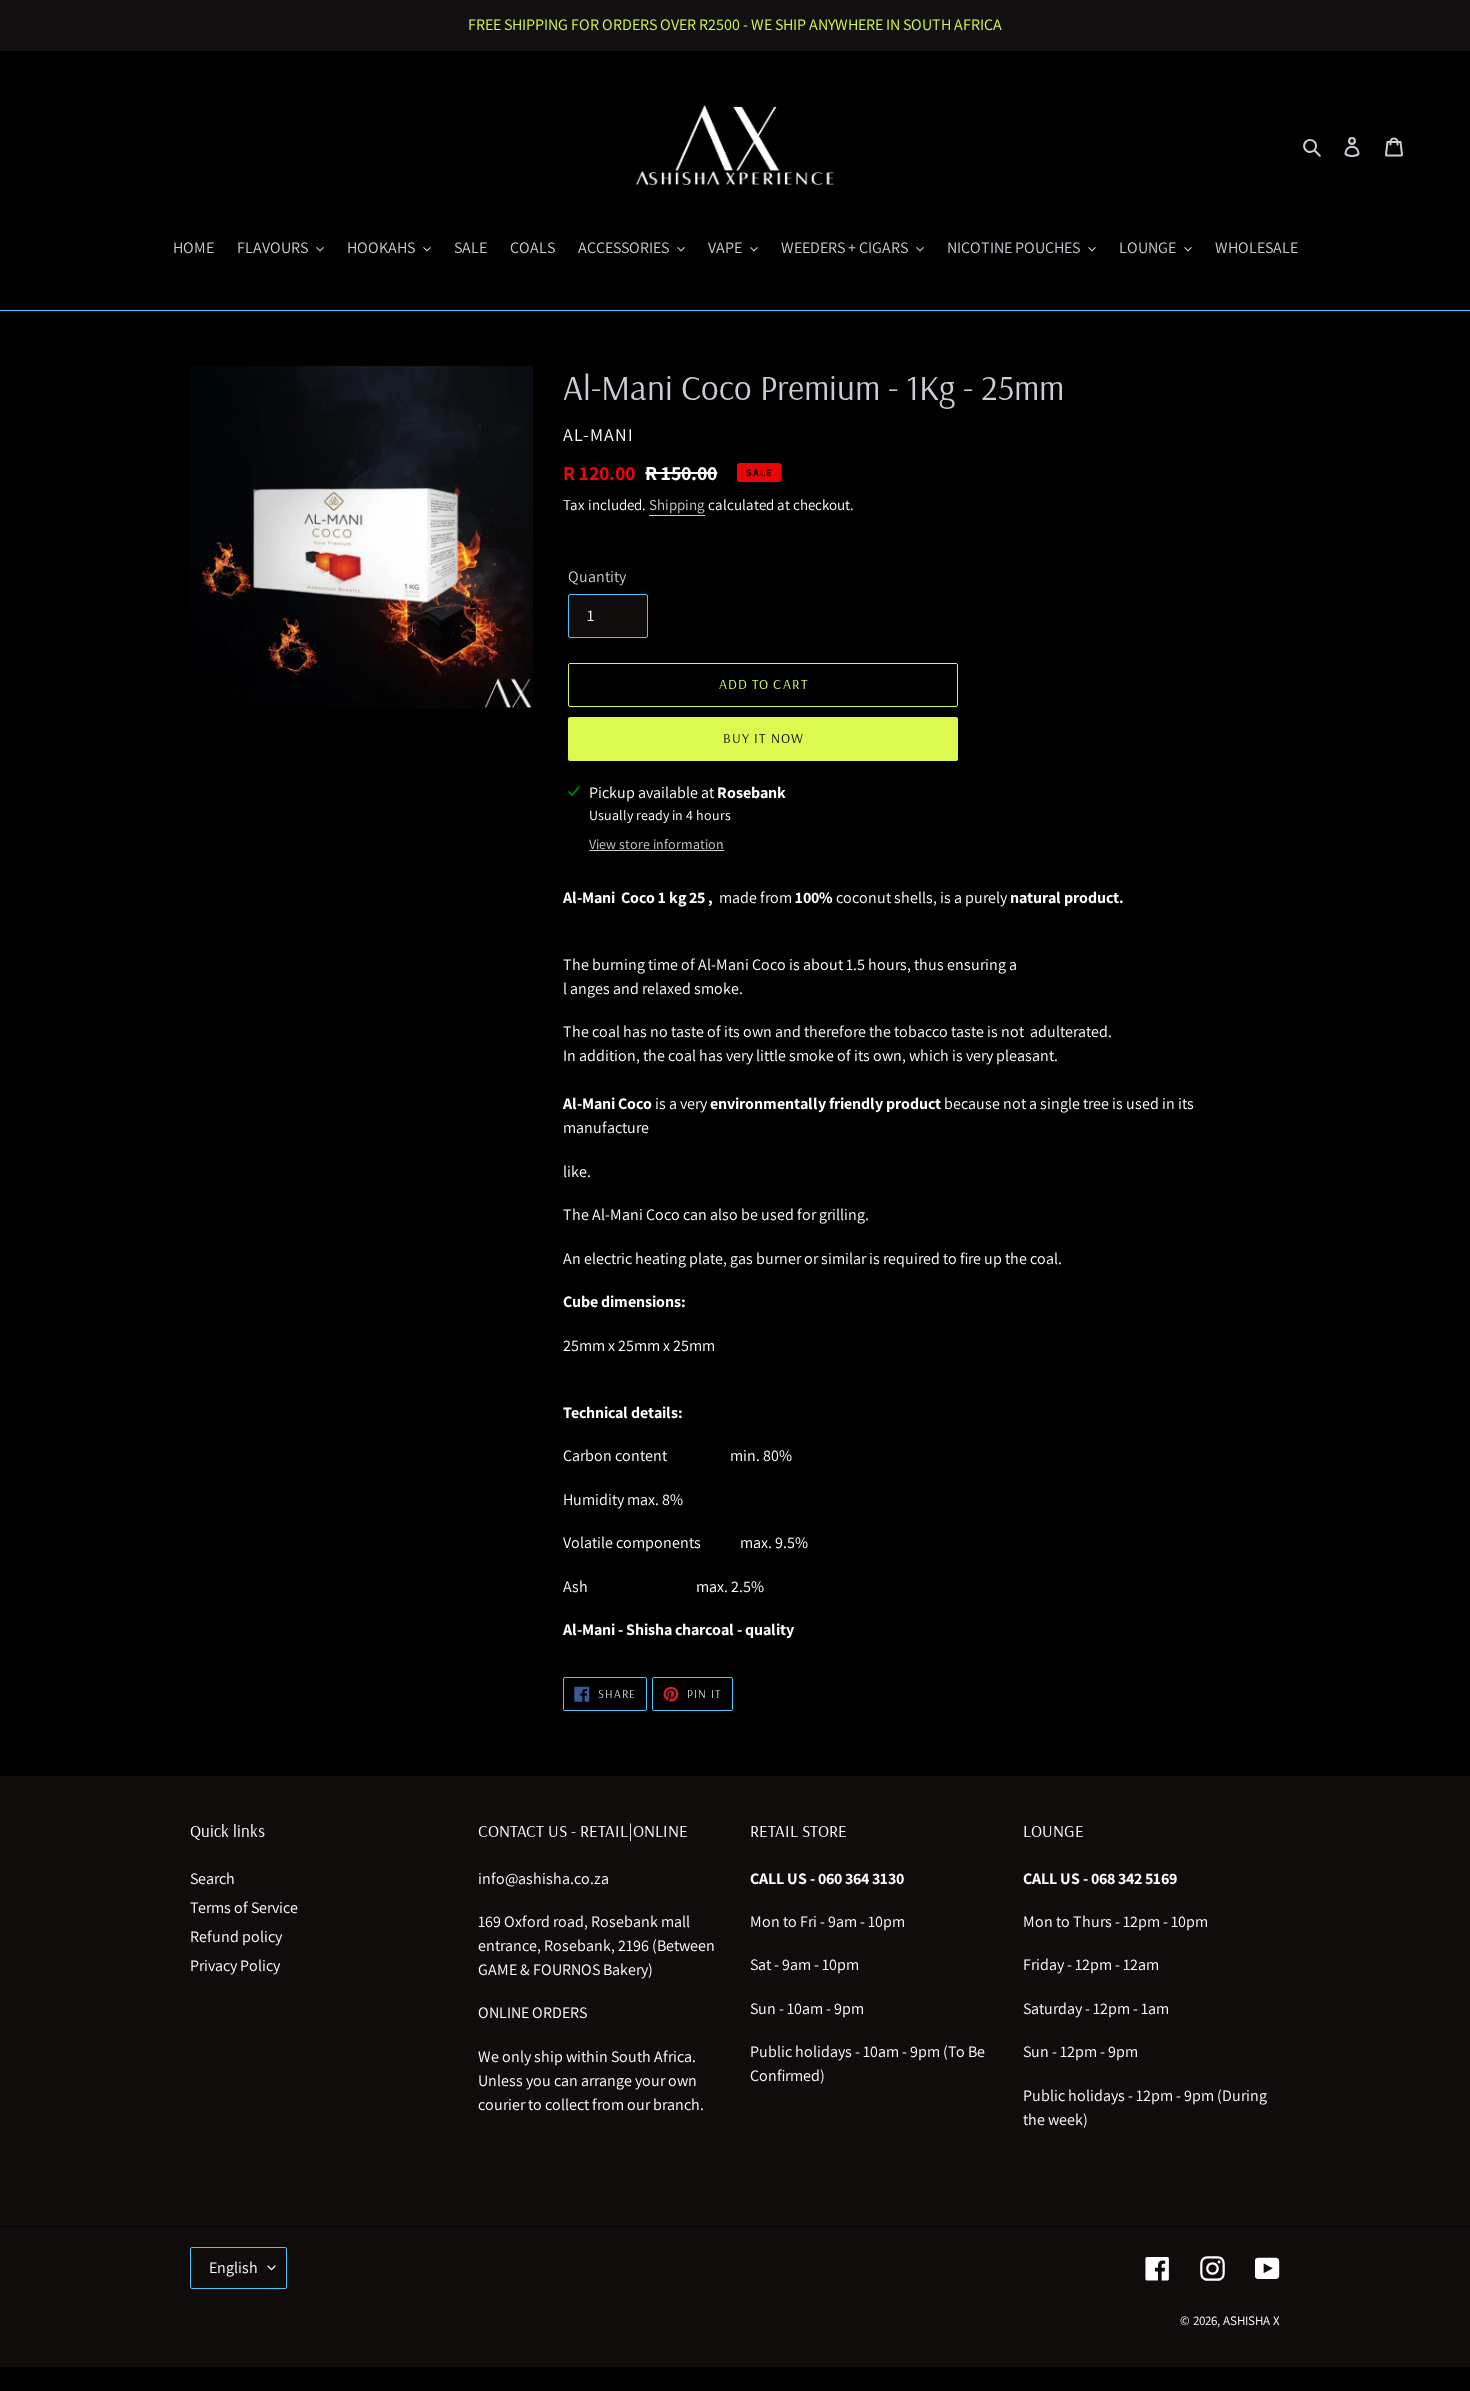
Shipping (677, 504)
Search (212, 1878)
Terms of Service (244, 1907)
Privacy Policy (235, 1965)
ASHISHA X (1251, 2320)
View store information (656, 844)
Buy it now (763, 738)
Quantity (597, 576)
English (233, 2267)
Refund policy (236, 1936)
